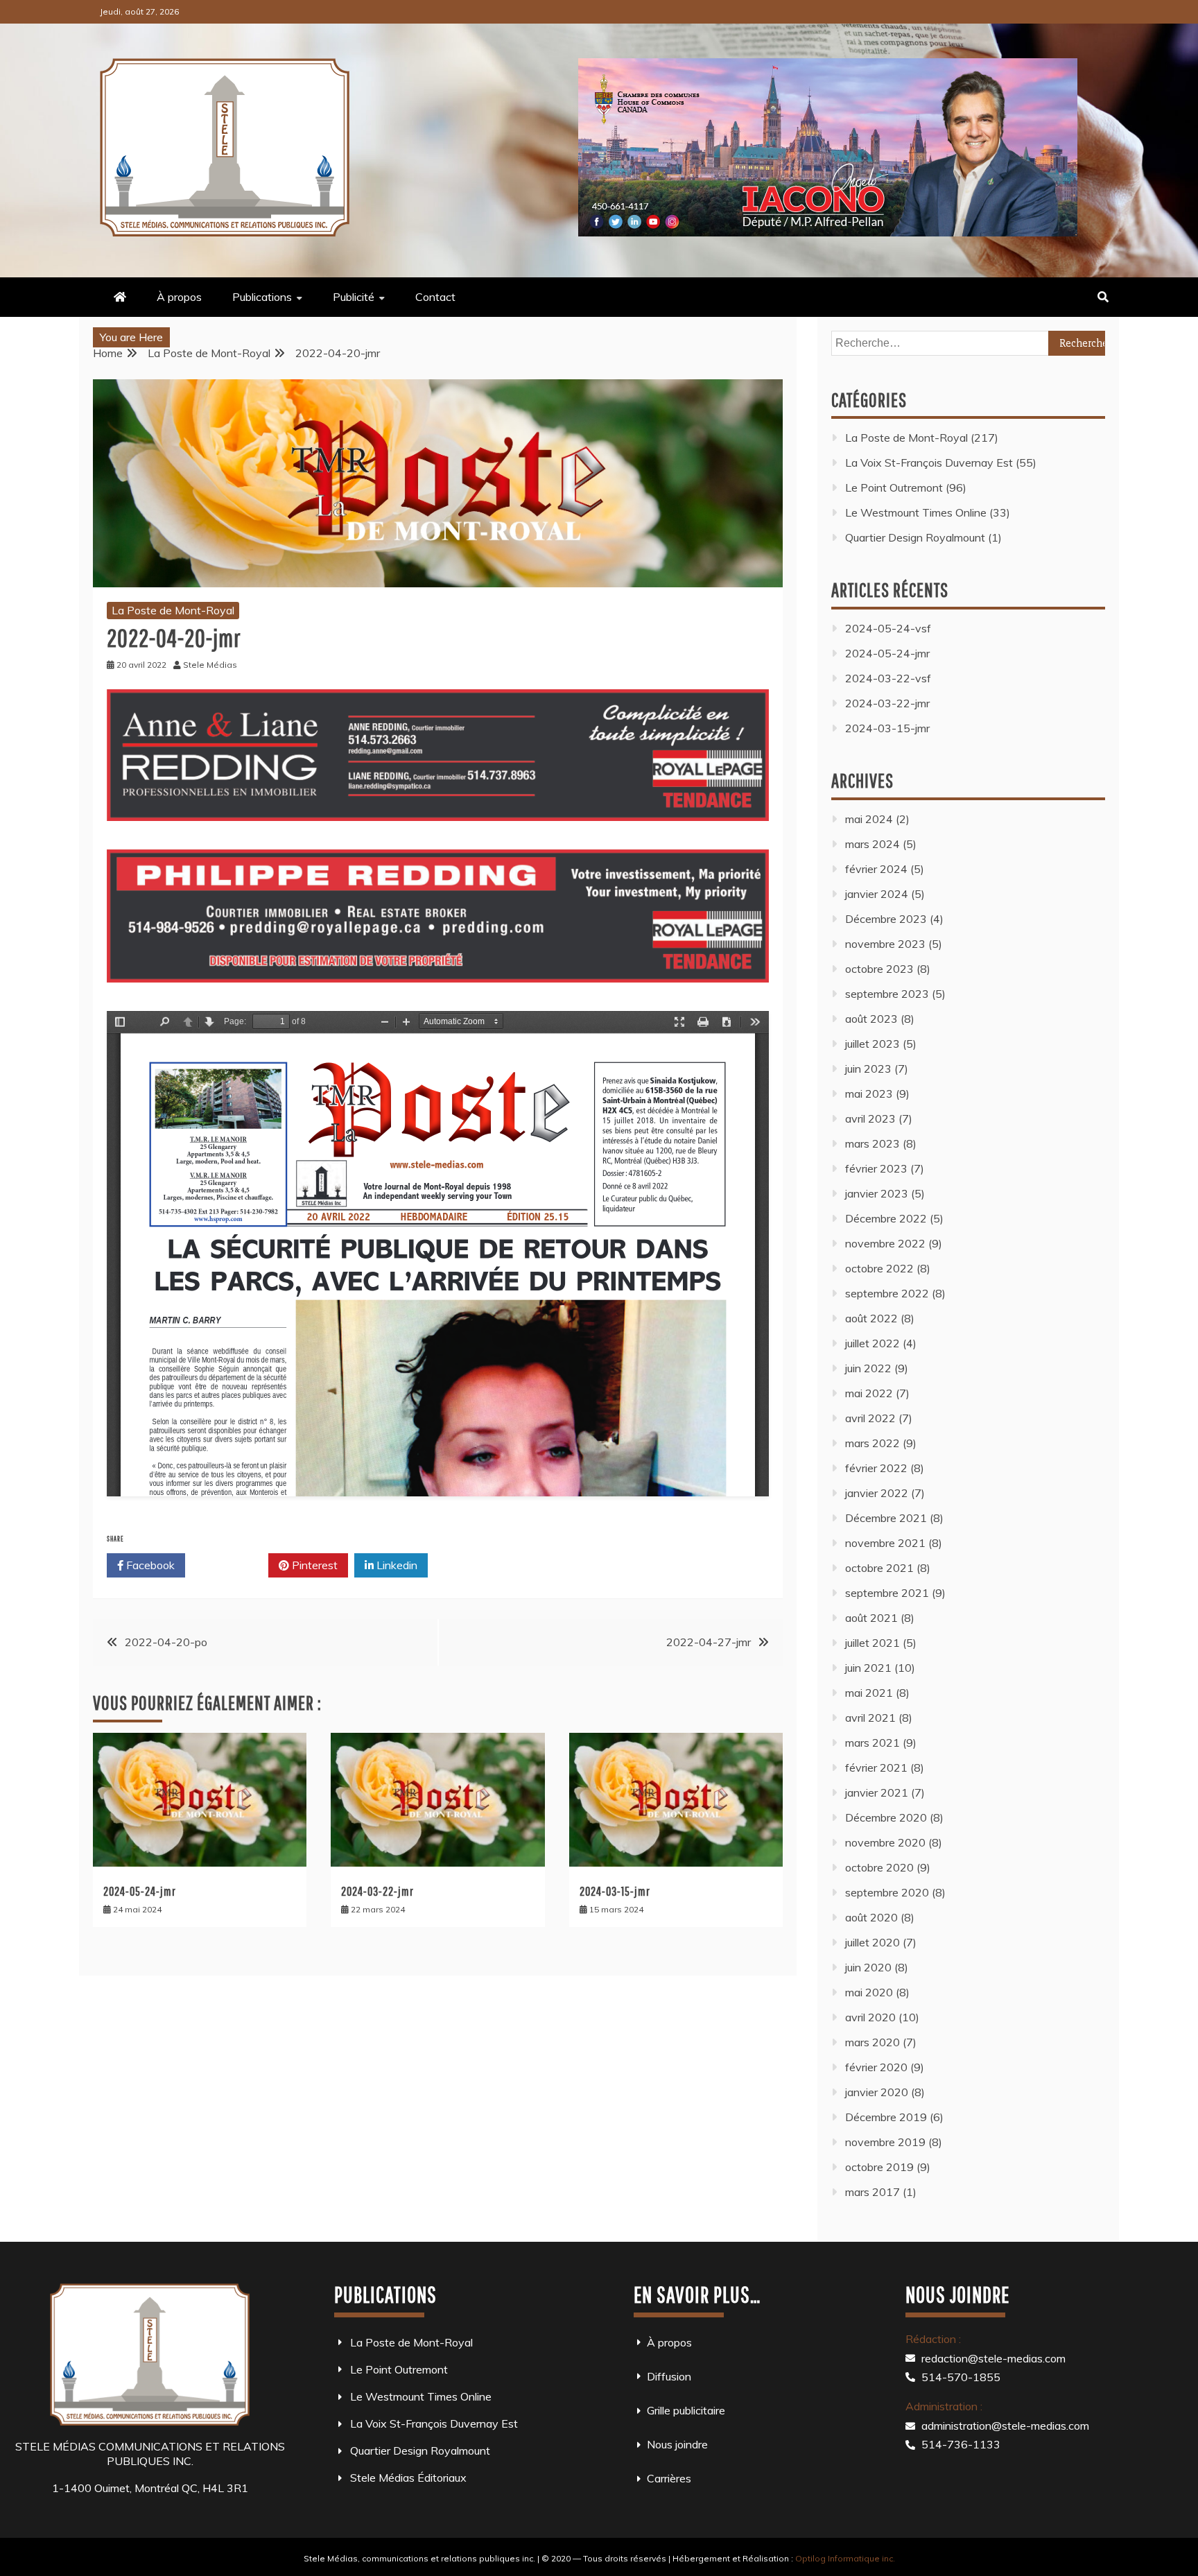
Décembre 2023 (886, 919)
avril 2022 (870, 1418)
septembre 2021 (887, 1593)
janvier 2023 (877, 1193)
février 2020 (876, 2067)
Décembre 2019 (886, 2117)
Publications (262, 297)
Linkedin (396, 1565)
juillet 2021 (873, 1643)
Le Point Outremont (894, 487)
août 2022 (871, 1318)
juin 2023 (868, 1069)
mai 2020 (869, 1992)
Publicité (354, 297)
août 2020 (871, 1917)
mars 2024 (873, 844)
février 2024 (876, 869)
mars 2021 (873, 1743)
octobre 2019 (879, 2167)
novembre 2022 (885, 1243)
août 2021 (871, 1618)
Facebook (149, 1565)
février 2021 (876, 1767)
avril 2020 (870, 2017)
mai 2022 (869, 1393)
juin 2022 (868, 1368)
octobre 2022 (879, 1268)
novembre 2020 (885, 1842)
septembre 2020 (887, 1892)
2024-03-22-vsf (888, 678)
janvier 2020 (877, 2092)
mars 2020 (873, 2042)
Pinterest (313, 1565)
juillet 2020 (873, 1942)
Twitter (232, 1565)
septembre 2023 (887, 994)
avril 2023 (870, 1118)
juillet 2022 (873, 1343)
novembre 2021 (885, 1543)
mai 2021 (869, 1693)
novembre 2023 (885, 944)
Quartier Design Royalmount (915, 537)
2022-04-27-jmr (709, 1642)
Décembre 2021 (886, 1518)
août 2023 (871, 1019)
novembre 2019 (885, 2142)
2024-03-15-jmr (615, 1891)
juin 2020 (868, 1967)
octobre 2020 (879, 1867)
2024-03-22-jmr (377, 1891)
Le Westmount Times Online (916, 512)
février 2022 (876, 1468)
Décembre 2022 (886, 1218)
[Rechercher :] (968, 343)
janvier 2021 (877, 1792)
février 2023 (876, 1168)
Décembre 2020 (886, 1817)
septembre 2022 (887, 1293)
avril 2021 (870, 1718)
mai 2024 (869, 819)
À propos (179, 297)
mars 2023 (873, 1143)
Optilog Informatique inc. (845, 2558)
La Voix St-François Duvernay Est (929, 463)
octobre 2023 (879, 969)
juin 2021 (868, 1668)
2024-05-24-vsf (888, 628)
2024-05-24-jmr (140, 1891)
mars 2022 (873, 1443)
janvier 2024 (877, 894)
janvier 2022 (877, 1493)
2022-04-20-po (166, 1642)
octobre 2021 (879, 1568)
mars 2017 (873, 2192)
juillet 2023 (873, 1044)
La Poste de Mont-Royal (173, 610)
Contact (435, 297)
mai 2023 (869, 1093)
